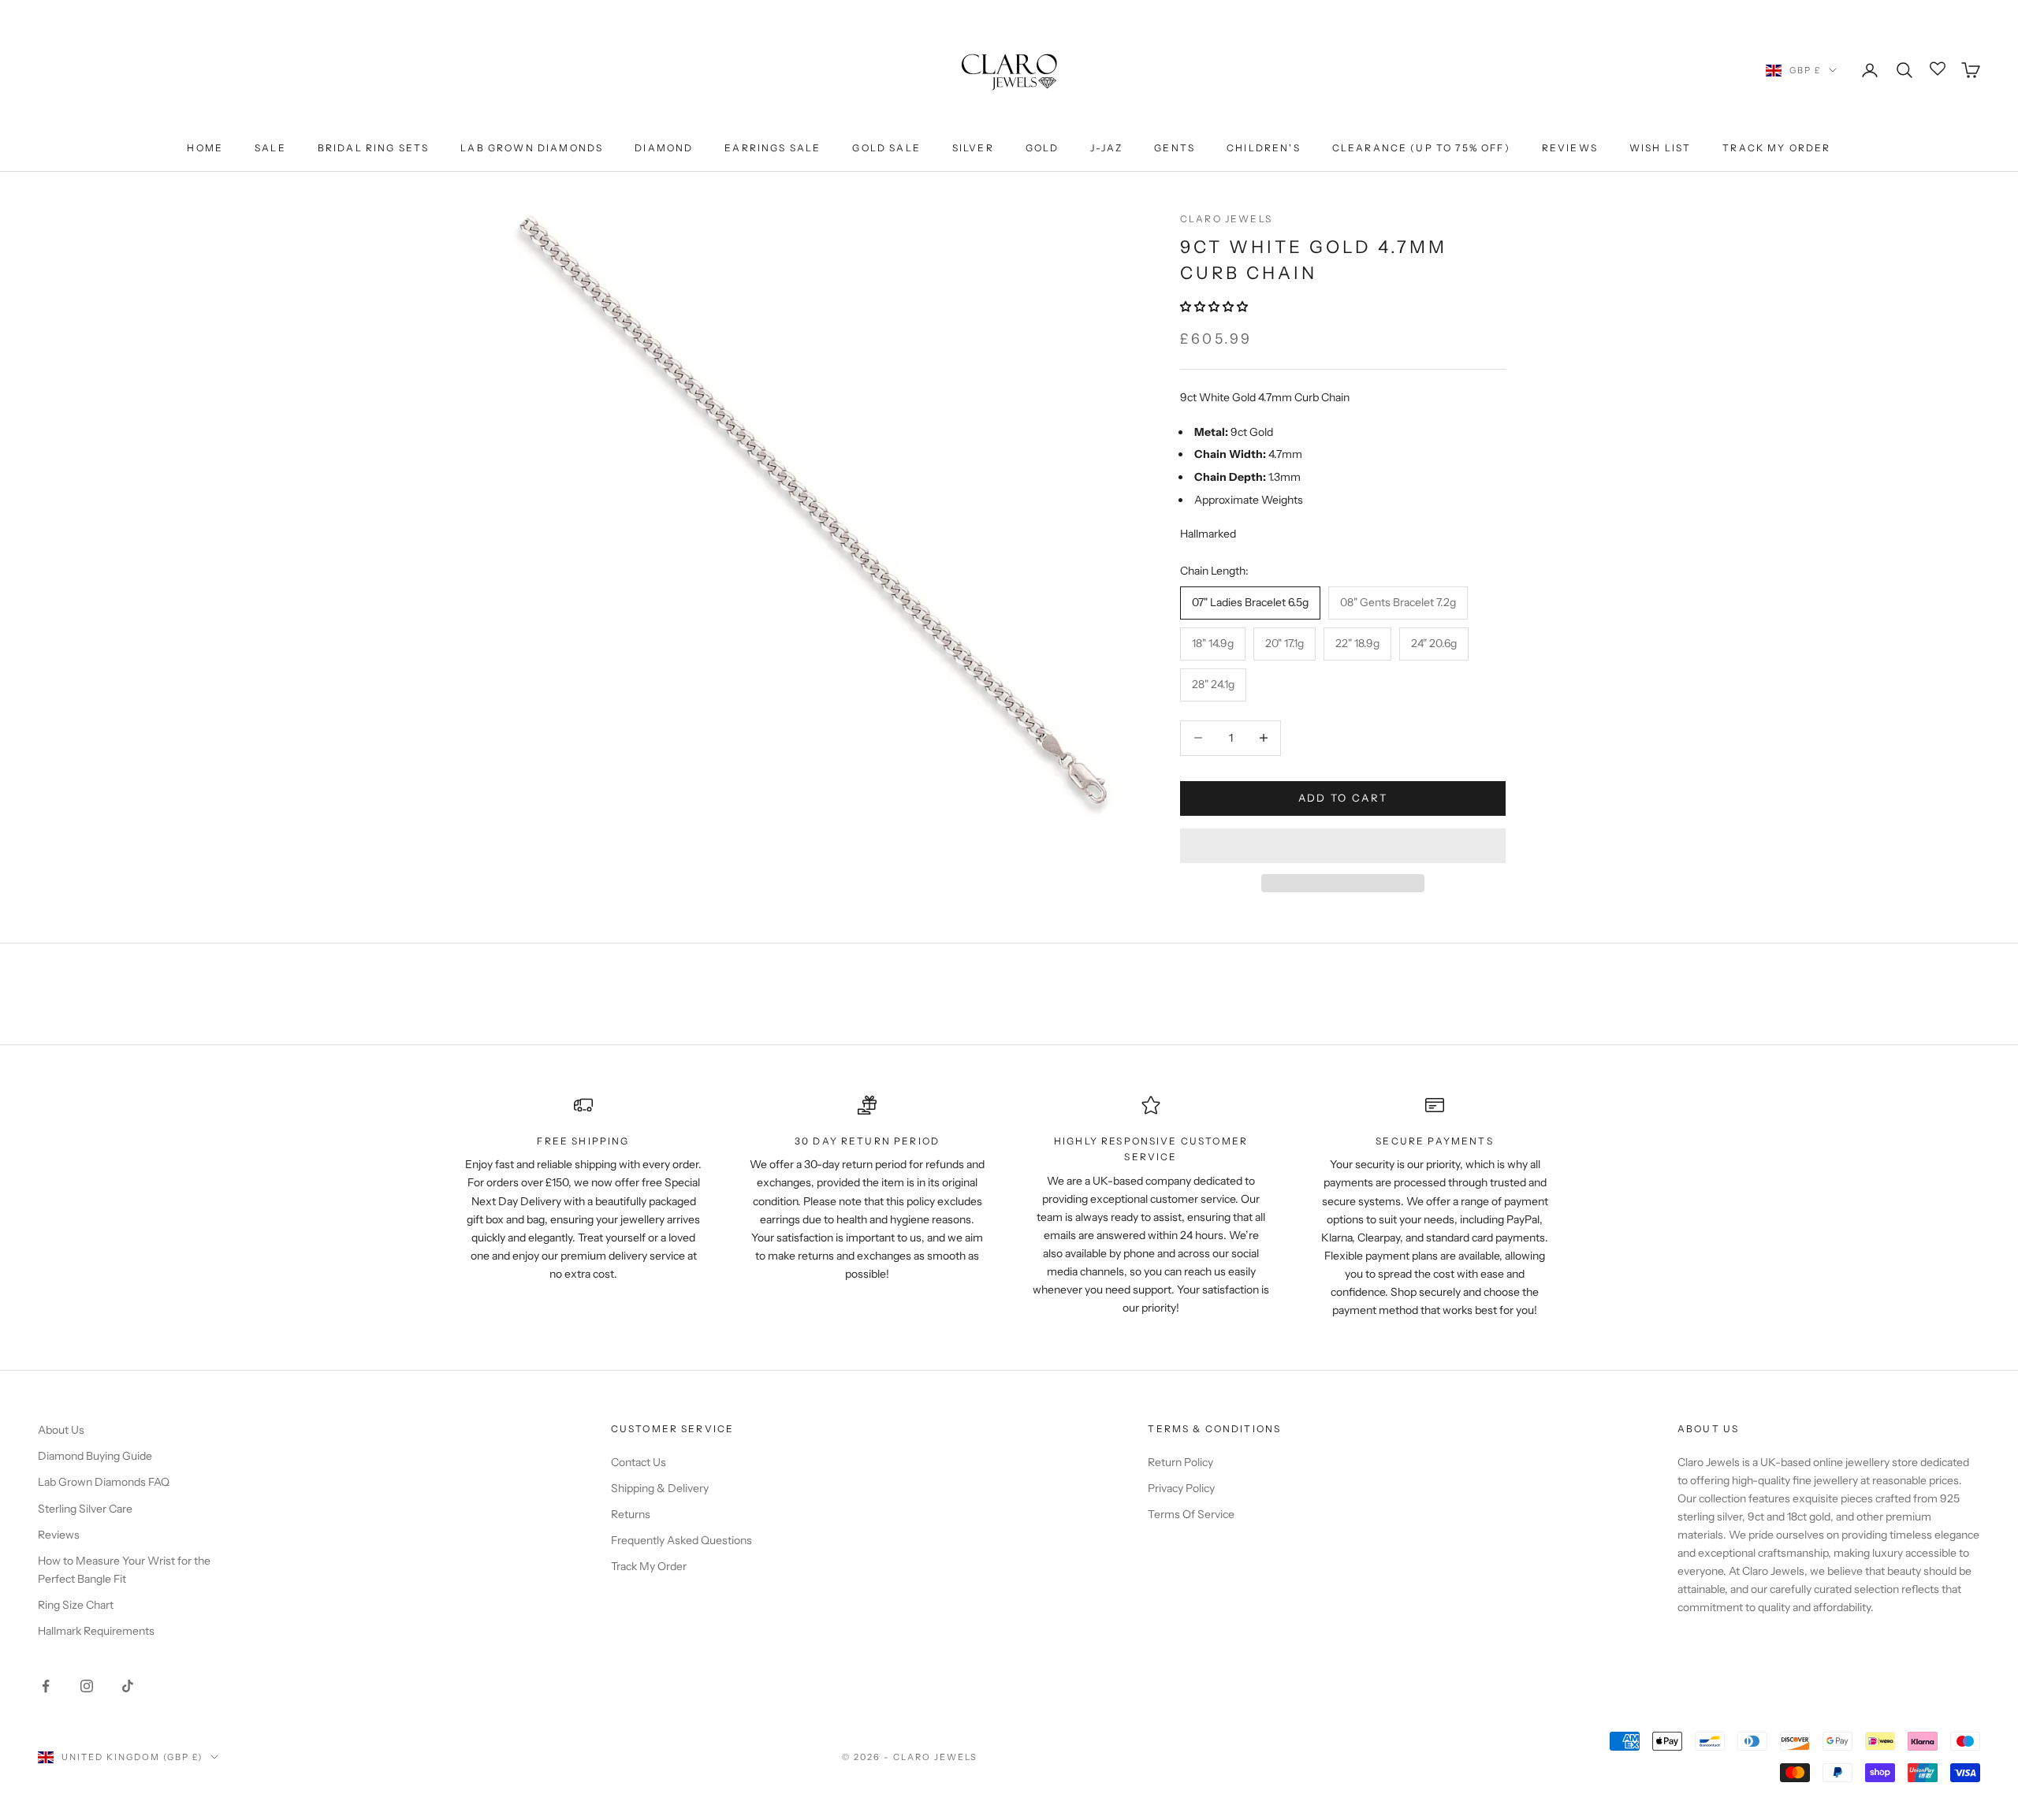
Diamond (664, 148)
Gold (1043, 148)
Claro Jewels (1226, 219)
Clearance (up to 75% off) (1421, 148)
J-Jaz (1106, 148)
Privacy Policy (1181, 1488)
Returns (631, 1514)
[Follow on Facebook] (46, 1686)
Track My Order (1776, 148)
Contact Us (639, 1462)
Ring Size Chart (76, 1605)
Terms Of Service (1191, 1514)
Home (205, 148)
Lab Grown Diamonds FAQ (104, 1482)
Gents (1175, 148)
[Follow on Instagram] (87, 1686)
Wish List (1660, 148)
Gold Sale (886, 148)
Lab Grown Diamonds (532, 148)
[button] (1215, 307)
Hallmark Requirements (96, 1631)
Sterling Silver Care (85, 1509)
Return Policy (1180, 1462)
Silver (973, 148)
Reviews (1570, 148)
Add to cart (1343, 798)
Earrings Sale (773, 148)
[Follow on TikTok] (128, 1686)
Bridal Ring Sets (374, 148)
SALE (270, 148)
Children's (1264, 148)
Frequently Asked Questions (681, 1540)
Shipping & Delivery (660, 1488)
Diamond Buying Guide (95, 1456)
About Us (61, 1430)
